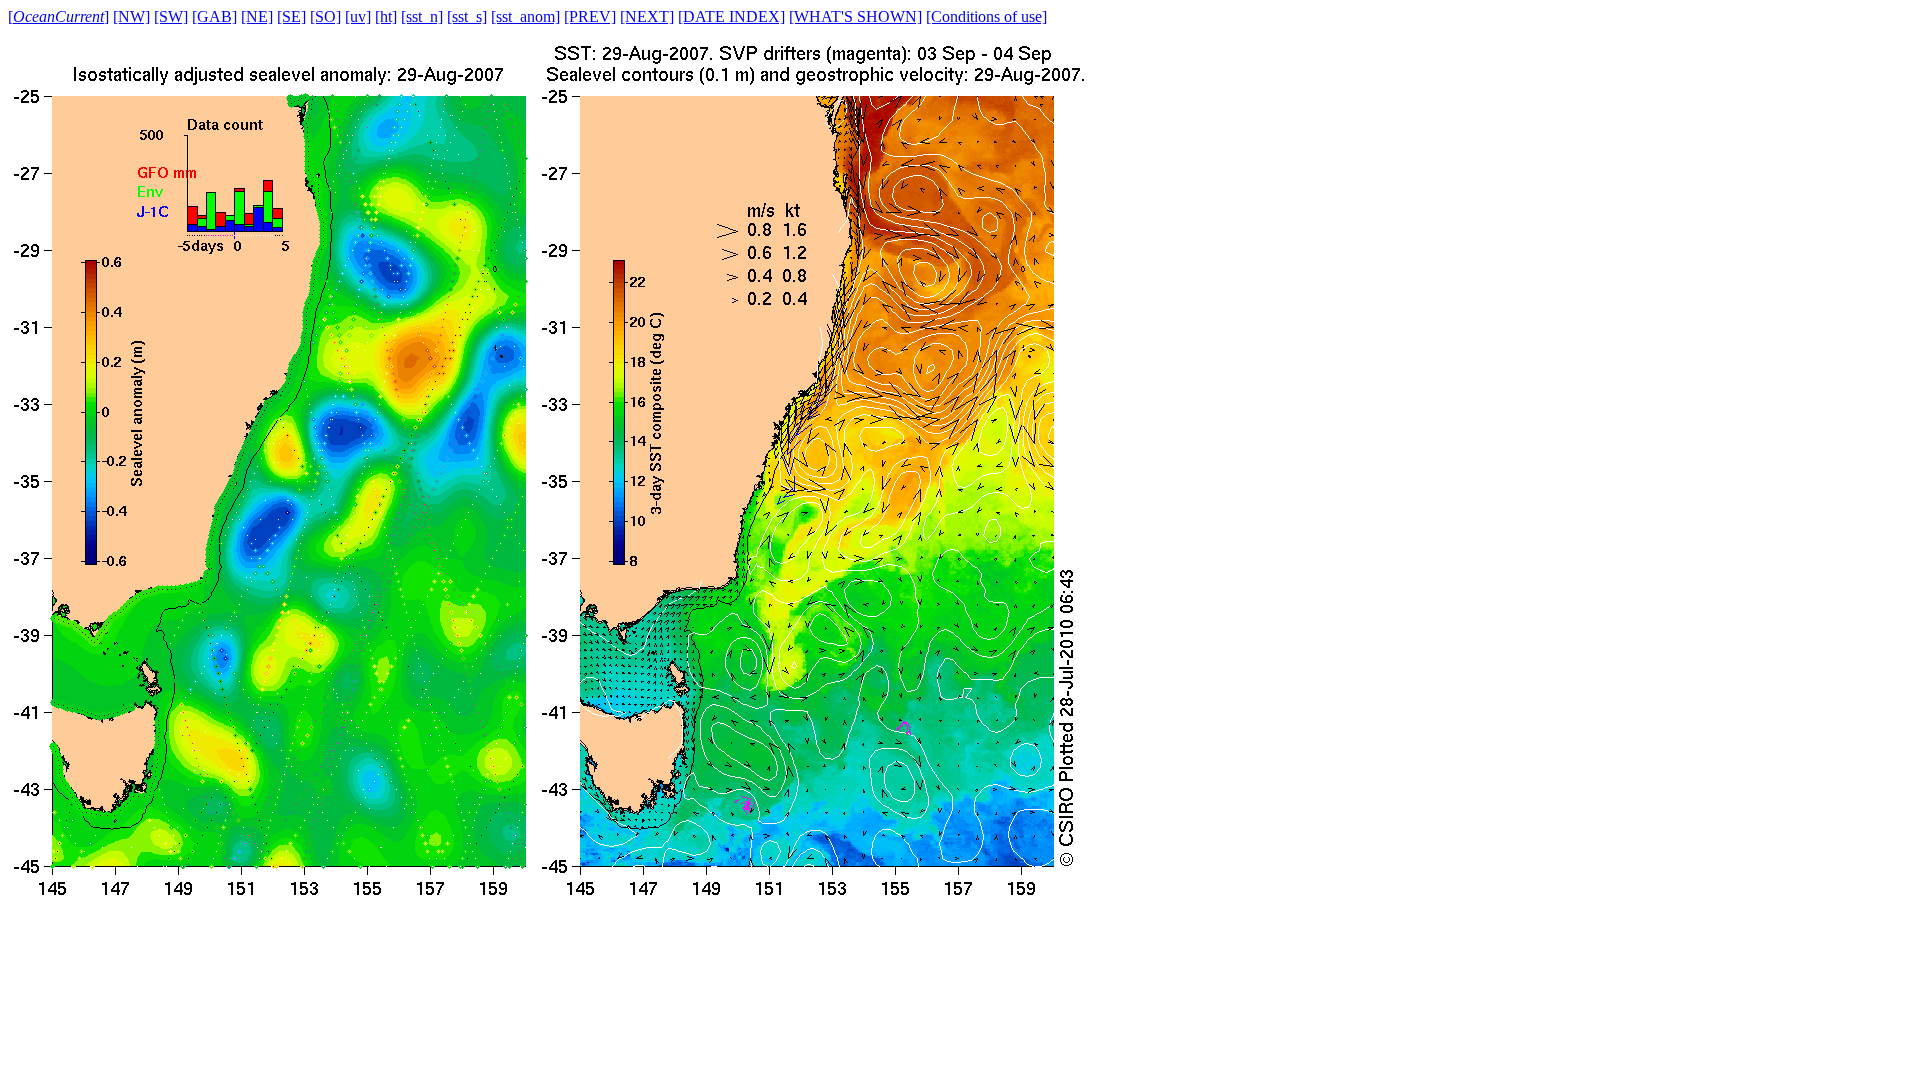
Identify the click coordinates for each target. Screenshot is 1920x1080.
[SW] (171, 16)
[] (58, 16)
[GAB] (214, 16)
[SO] (325, 16)
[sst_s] (467, 16)
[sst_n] (422, 16)
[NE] (257, 16)
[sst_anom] (525, 16)
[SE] (291, 16)
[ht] (386, 16)
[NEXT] (647, 16)
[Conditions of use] (986, 16)
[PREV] (590, 16)
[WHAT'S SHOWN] (855, 16)
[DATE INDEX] (731, 16)
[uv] (358, 16)
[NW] (131, 16)
